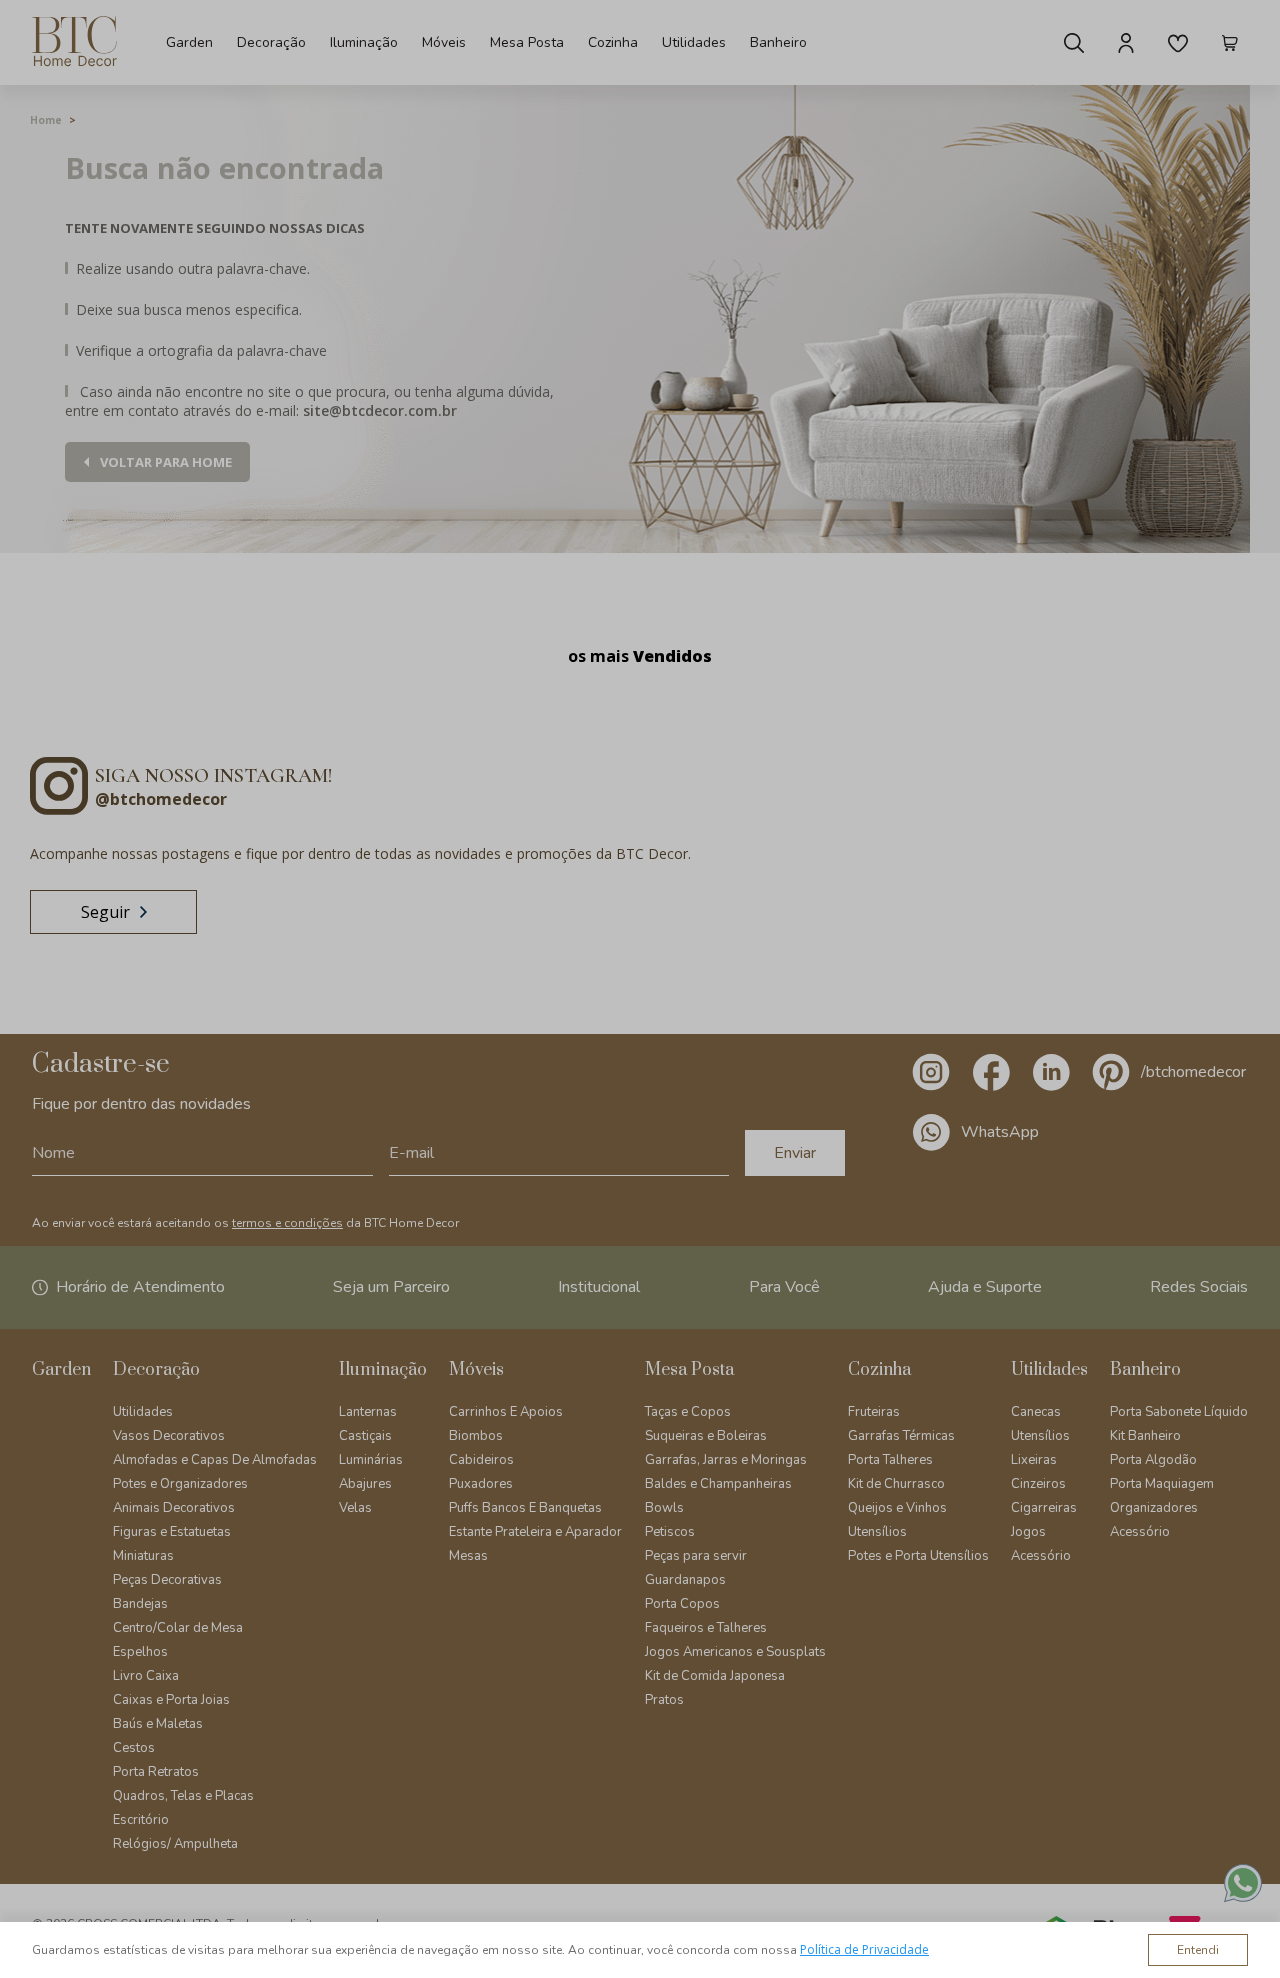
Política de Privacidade (864, 1949)
